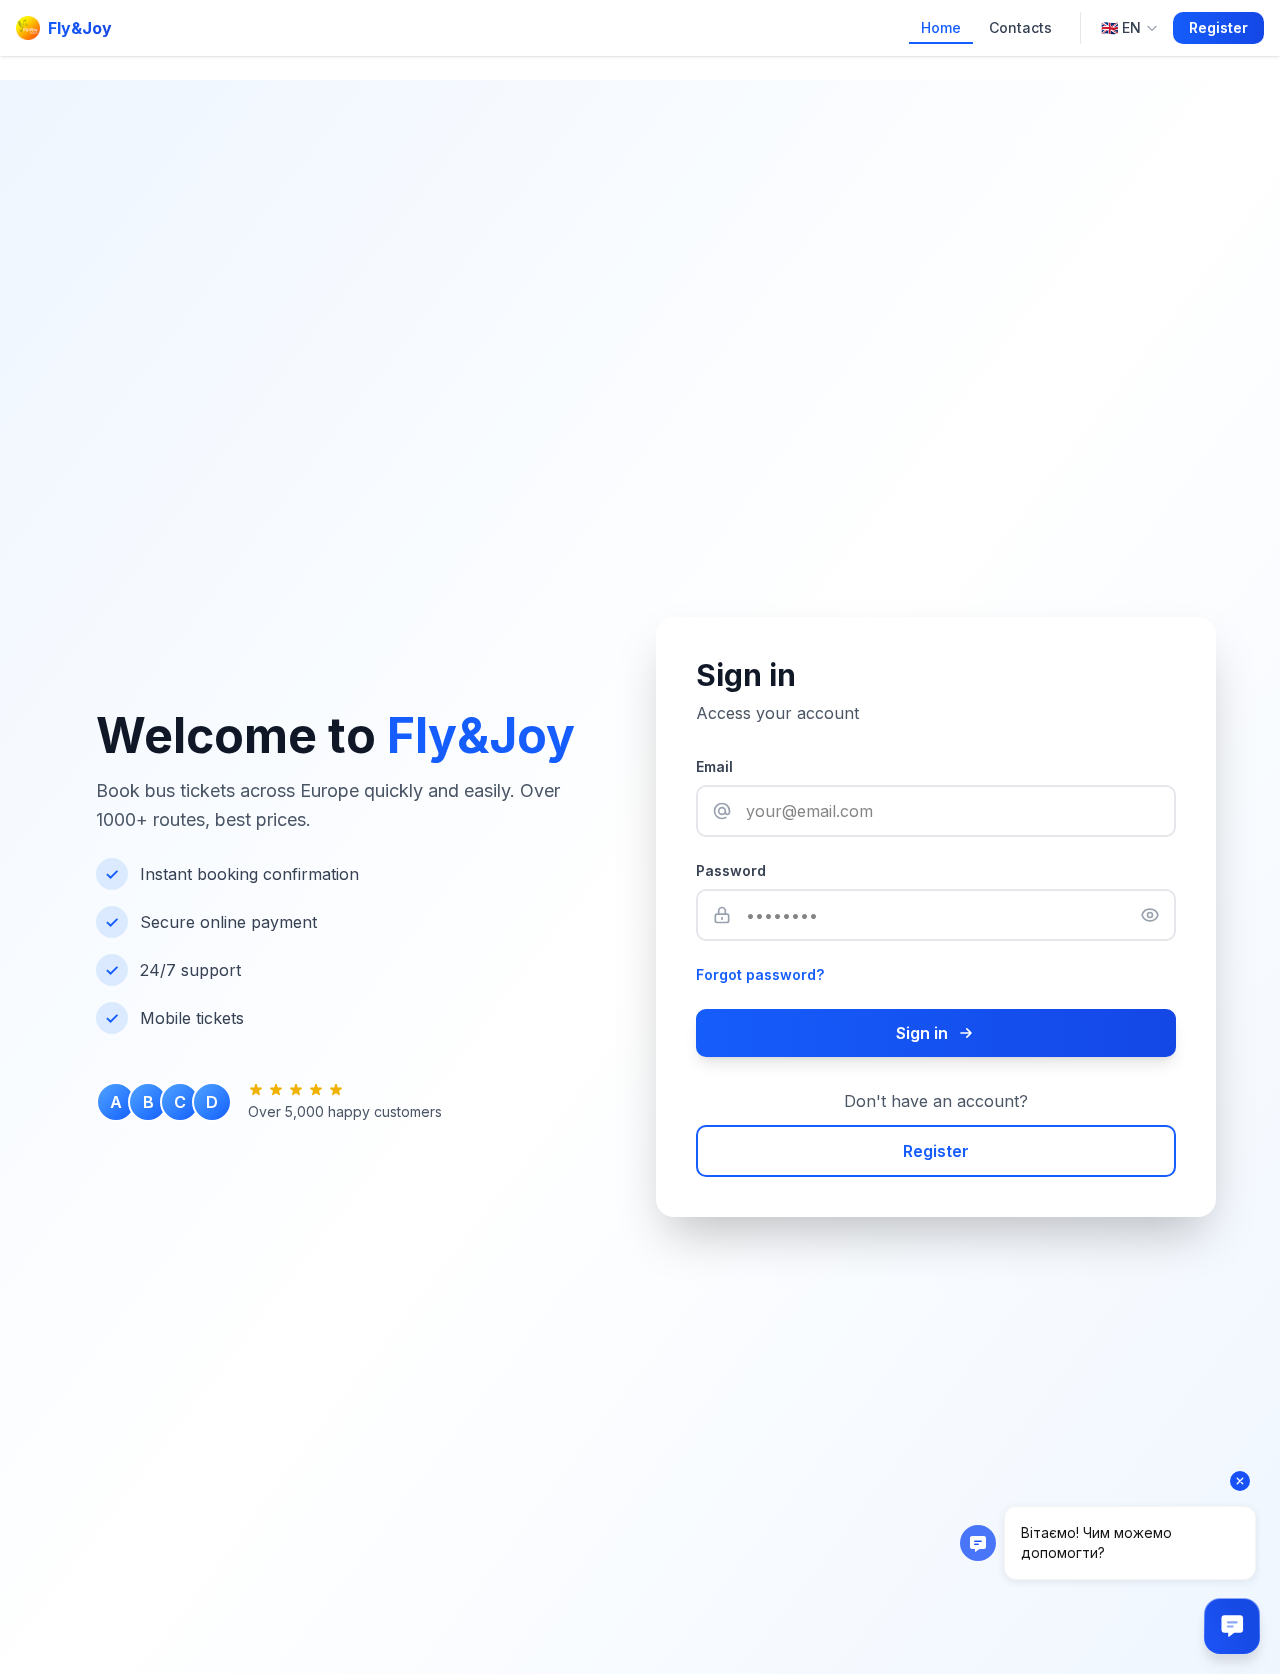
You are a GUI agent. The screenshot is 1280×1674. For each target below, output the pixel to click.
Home (941, 27)
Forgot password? (760, 974)
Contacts (1020, 27)
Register (1218, 27)
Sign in (922, 1033)
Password (731, 870)
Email (714, 766)
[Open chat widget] (1232, 1626)
